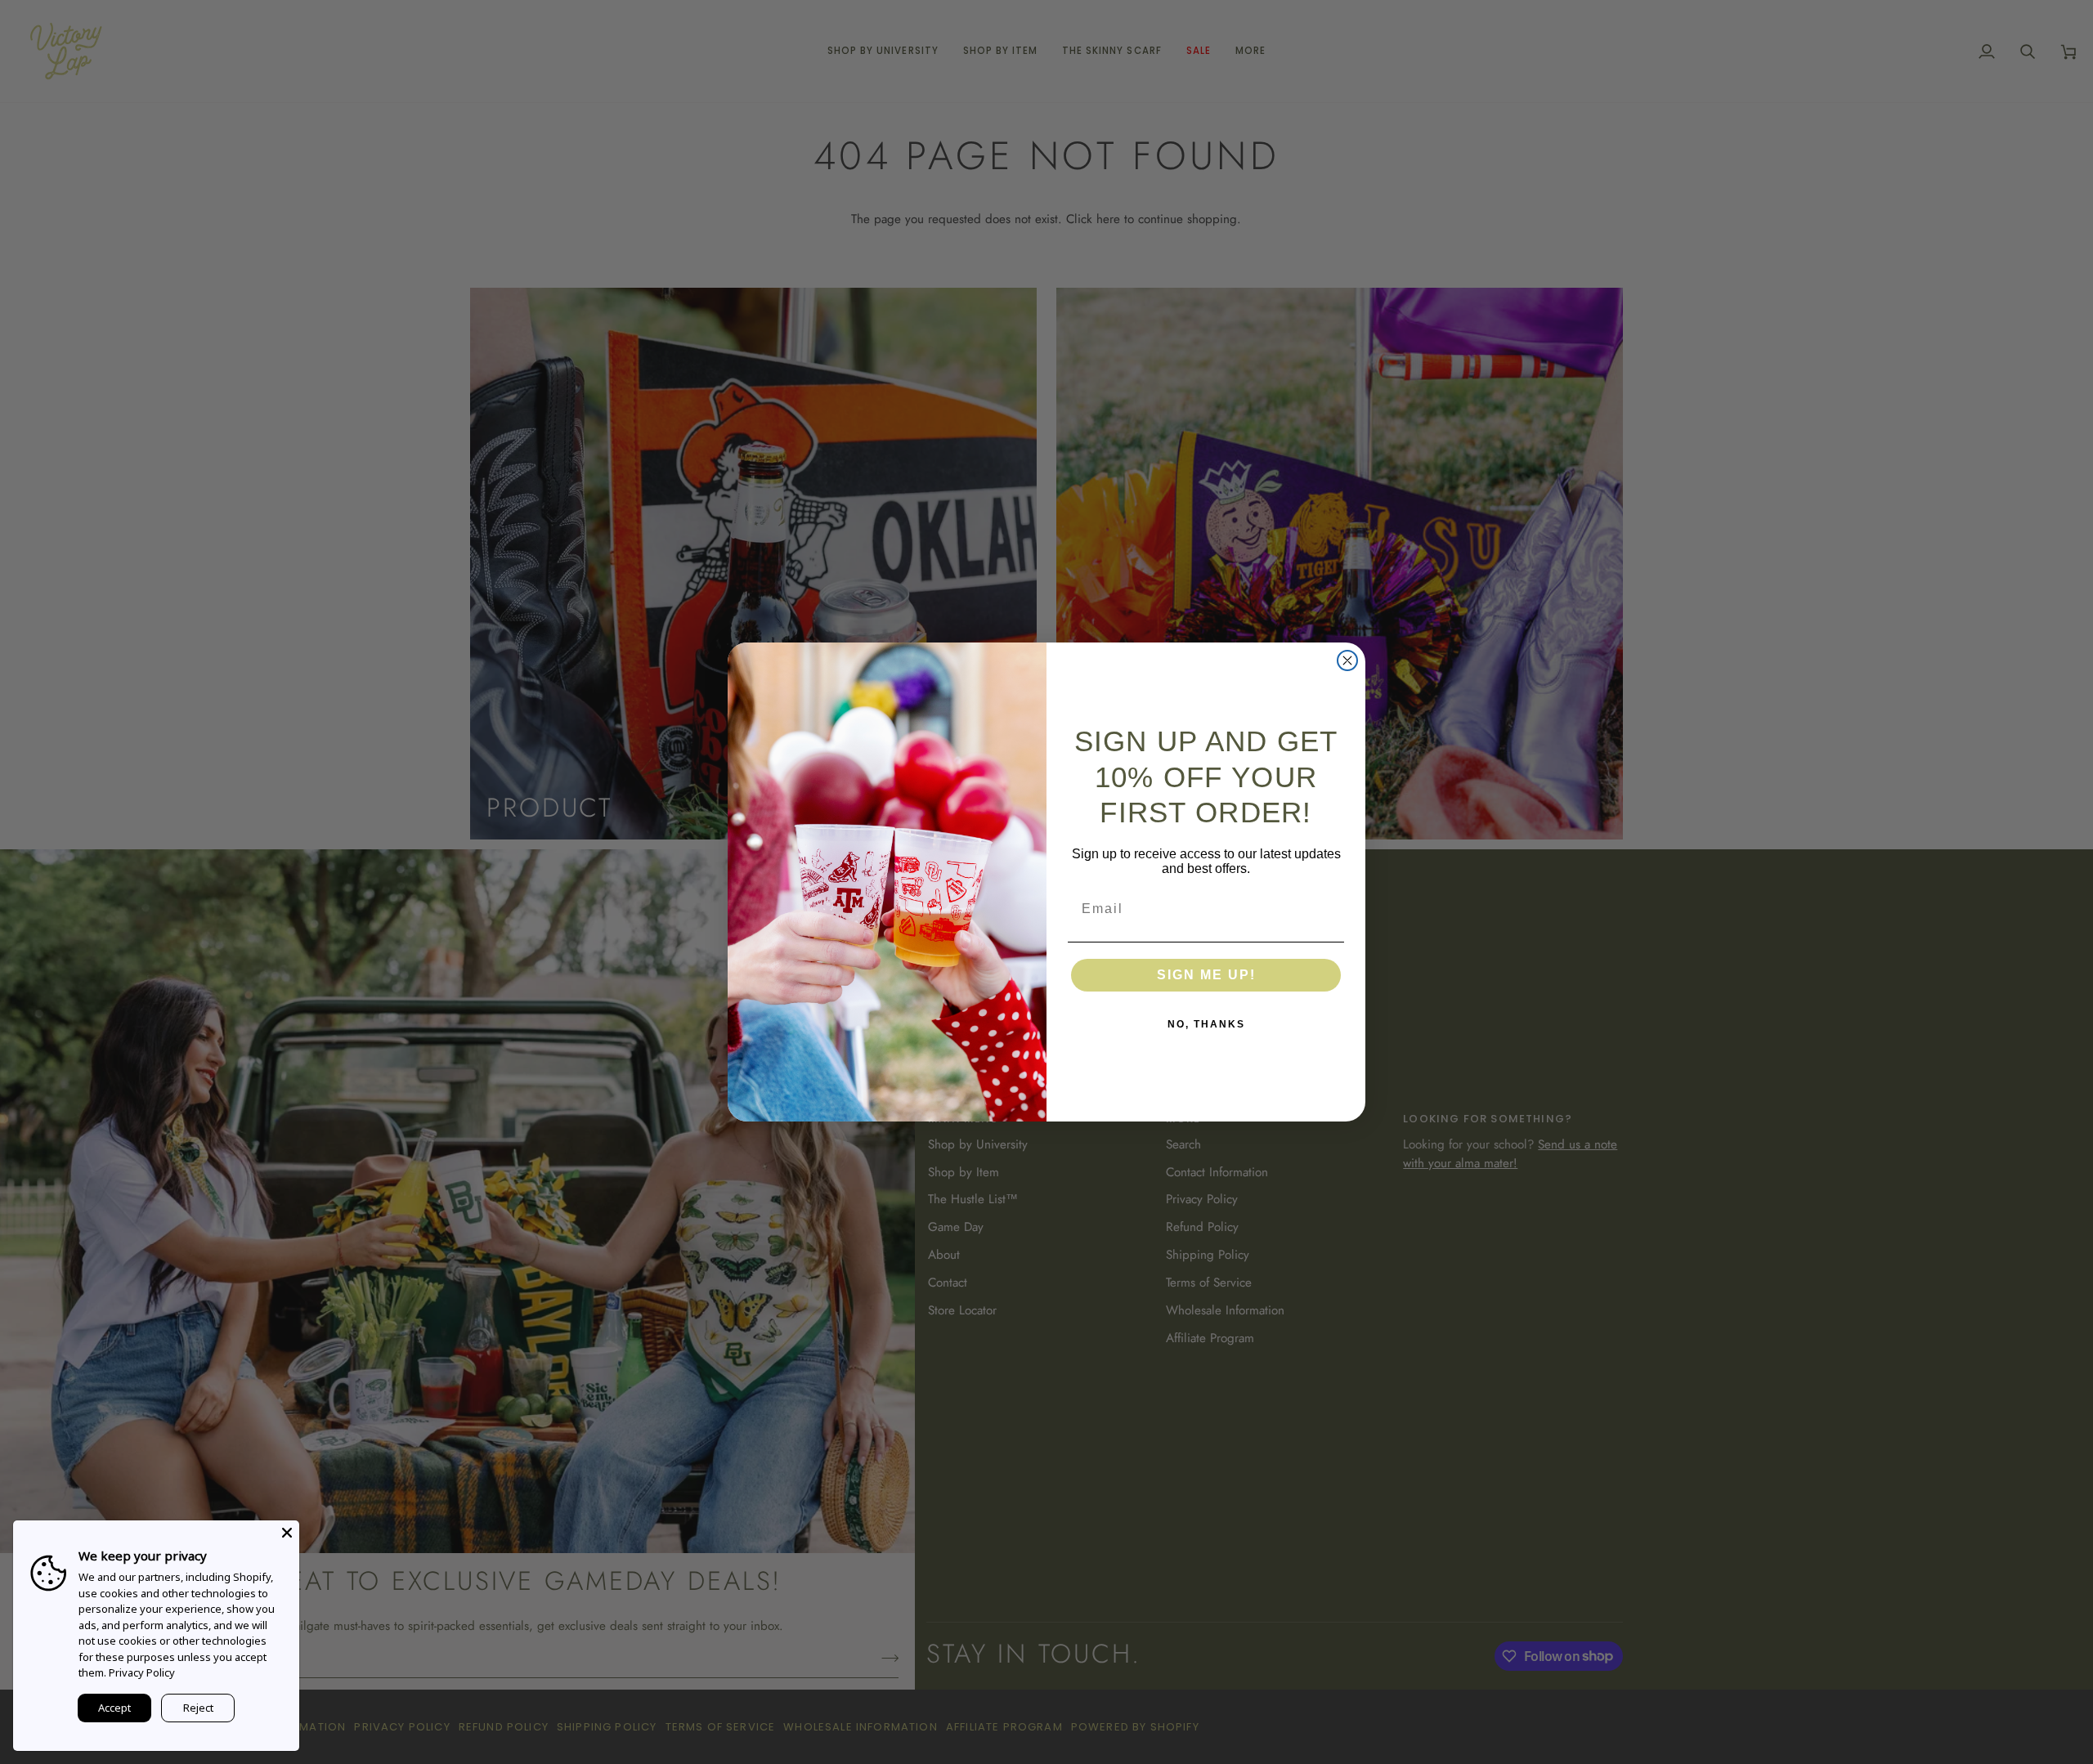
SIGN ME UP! (1206, 975)
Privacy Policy (142, 1672)
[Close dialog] (1347, 660)
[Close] (287, 1533)
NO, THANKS (1206, 1024)
